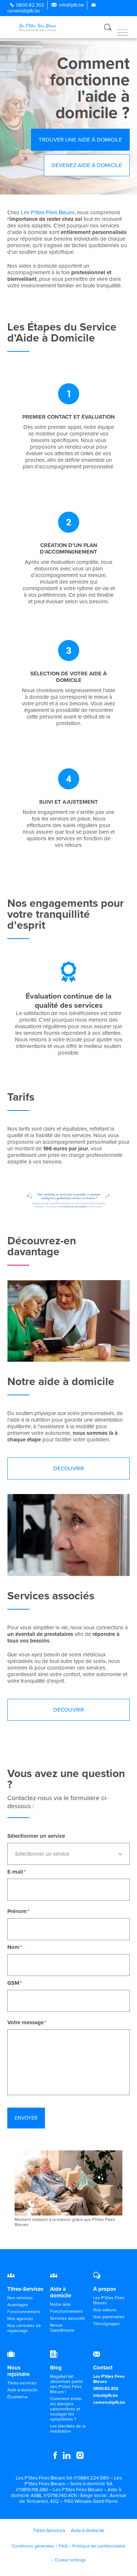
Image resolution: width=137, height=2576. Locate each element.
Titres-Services (25, 2289)
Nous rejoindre (18, 2371)
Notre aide (60, 2304)
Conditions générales (33, 2546)
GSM (13, 1983)
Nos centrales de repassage (24, 2328)
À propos (104, 2289)
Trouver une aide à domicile (80, 140)
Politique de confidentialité (99, 2546)
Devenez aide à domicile (87, 165)
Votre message (26, 2022)
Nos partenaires (109, 2317)
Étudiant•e (18, 2397)
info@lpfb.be (71, 5)
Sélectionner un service (36, 1836)
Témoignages (106, 2324)
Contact (103, 2368)
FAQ (63, 2546)
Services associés (68, 2318)
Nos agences (20, 2319)
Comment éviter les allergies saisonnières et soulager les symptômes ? (66, 2409)
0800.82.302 (30, 5)
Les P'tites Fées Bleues (48, 212)
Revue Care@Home (62, 2328)
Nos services (20, 2298)
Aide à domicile (61, 2292)
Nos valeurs (105, 2310)
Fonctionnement (24, 2312)
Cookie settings (70, 2560)
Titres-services (22, 2383)
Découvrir (69, 1468)
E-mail (15, 1872)
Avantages (18, 2305)
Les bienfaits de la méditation (68, 2429)
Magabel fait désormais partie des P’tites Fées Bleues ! (66, 2384)
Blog (56, 2368)
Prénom (17, 1911)
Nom (13, 1947)
